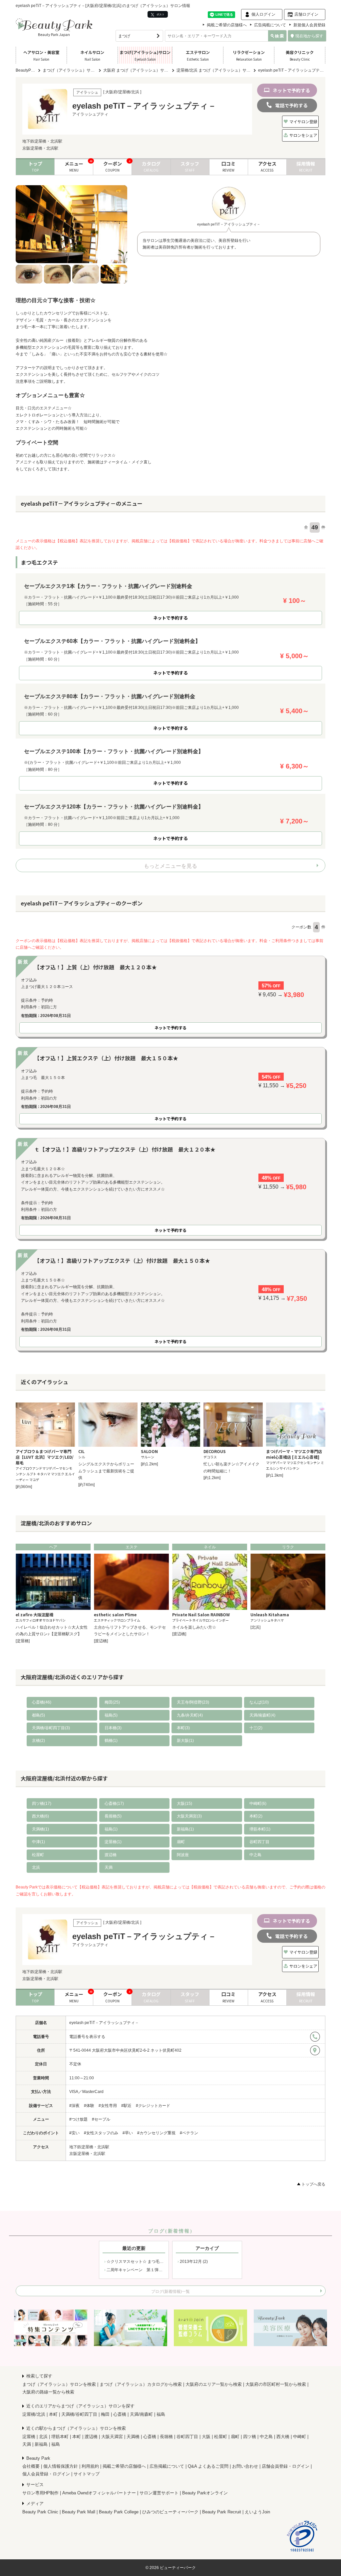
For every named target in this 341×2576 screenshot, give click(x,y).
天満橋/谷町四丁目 (79, 2414)
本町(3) (183, 1728)
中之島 (255, 1855)
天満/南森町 (141, 2414)
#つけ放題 (78, 2119)
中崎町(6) (258, 1803)
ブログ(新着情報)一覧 (170, 2292)
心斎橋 (120, 2414)
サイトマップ (87, 2474)
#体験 (89, 2106)
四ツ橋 (250, 2437)
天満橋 (133, 2437)
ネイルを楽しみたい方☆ (194, 1627)
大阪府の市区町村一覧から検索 (276, 2384)
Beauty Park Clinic (40, 2512)
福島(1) (111, 1829)
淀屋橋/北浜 (34, 2414)
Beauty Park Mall (79, 2512)
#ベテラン (189, 2133)
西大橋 (283, 2437)
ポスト (160, 14)
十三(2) (256, 1728)
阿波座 (183, 1855)
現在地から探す (309, 36)
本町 (53, 2414)
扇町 (181, 1842)
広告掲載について (270, 25)
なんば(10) (259, 1702)
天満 (109, 1867)
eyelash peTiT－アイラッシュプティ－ (104, 2023)
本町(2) (256, 1816)
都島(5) (38, 1715)
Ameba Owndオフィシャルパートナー (99, 2493)
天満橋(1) (40, 1829)
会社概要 (31, 2466)
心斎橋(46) (42, 1702)
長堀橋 (166, 2437)
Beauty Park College (119, 2512)
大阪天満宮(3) (189, 1816)
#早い (128, 2133)
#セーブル (101, 2119)
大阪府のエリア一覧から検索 (214, 2384)
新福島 (41, 2444)
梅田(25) (112, 1702)
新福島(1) (185, 1829)
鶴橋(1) (111, 1741)
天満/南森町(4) (262, 1715)
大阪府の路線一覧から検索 (48, 2392)
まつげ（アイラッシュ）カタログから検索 (141, 2384)
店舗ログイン (306, 14)
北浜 (36, 1867)
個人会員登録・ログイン (46, 2474)
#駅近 (126, 2106)
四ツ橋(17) (42, 1803)
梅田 (105, 2414)
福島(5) (111, 1715)
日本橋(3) (113, 1728)
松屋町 (38, 1855)
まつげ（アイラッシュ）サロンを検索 (59, 2384)
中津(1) (38, 1842)
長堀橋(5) (113, 1816)
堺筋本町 (60, 2437)
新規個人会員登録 (309, 25)
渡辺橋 (111, 1855)
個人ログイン (263, 14)
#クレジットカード (153, 2106)
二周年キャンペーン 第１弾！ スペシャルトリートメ (155, 2270)
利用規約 (90, 2466)
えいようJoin (257, 2512)
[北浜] (255, 1627)
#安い (74, 2133)
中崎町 (300, 2437)
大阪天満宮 (112, 2437)
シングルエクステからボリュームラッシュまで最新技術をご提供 (106, 1471)
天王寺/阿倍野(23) (193, 1702)
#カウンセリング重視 (156, 2133)
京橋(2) (38, 1741)
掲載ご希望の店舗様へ (227, 25)
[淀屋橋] (23, 1641)
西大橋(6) (40, 1816)
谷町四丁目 (259, 1842)
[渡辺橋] (101, 1641)
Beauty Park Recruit (222, 2512)
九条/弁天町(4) (190, 1715)
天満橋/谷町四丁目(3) (51, 1728)
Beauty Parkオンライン (205, 2493)
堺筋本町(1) (260, 1829)
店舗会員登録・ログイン (286, 2466)
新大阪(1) (185, 1741)
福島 (161, 2414)
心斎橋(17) (114, 1803)
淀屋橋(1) (113, 1842)
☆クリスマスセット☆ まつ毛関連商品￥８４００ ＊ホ (156, 2262)
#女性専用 (108, 2106)
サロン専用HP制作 (40, 2493)
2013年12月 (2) (194, 2262)
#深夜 (74, 2106)
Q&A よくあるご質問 (208, 2466)
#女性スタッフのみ (101, 2133)
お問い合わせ (245, 2466)
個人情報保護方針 (61, 2466)
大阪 (206, 2437)
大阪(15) (184, 1803)
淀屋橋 (29, 2437)
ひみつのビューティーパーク (170, 2512)
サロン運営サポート (159, 2493)
